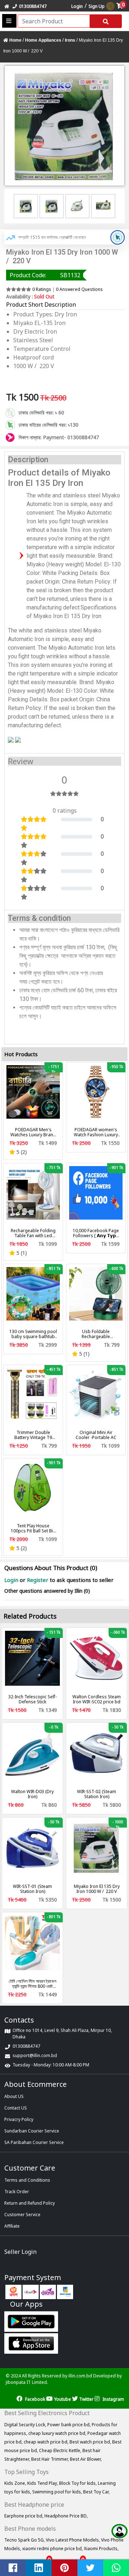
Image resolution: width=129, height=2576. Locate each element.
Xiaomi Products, (101, 2549)
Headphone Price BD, (66, 2516)
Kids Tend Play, (43, 2483)
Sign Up (97, 6)
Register (38, 1580)
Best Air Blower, (86, 2459)
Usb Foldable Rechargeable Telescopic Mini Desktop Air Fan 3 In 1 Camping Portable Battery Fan (96, 1334)
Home (15, 40)
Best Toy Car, (96, 2492)
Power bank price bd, (70, 2425)
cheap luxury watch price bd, (58, 2433)
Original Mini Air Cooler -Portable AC (96, 1435)
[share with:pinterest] (64, 2568)
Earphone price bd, (24, 2516)
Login (77, 6)
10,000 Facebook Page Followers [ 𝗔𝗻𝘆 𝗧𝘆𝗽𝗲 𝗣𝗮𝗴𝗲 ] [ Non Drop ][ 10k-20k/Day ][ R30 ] (96, 1233)
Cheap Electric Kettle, (61, 2450)
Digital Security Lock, (26, 2425)
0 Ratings (42, 289)
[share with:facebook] (13, 2568)
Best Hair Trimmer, (51, 2459)
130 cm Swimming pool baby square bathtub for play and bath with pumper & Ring (33, 1334)
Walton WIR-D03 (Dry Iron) (32, 1794)
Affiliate (12, 2226)
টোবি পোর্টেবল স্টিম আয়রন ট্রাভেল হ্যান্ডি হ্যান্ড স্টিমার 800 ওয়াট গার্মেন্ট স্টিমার (32, 1984)
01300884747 (32, 6)
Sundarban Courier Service (32, 2131)
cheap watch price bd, (47, 2442)
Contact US (16, 2108)
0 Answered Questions (79, 289)
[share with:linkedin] (39, 2568)
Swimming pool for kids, (58, 2492)
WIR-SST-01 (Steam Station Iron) (32, 1889)
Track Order (17, 2192)
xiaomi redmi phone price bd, (53, 2549)
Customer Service (22, 2215)
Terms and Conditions (27, 2180)
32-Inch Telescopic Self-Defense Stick (32, 1699)
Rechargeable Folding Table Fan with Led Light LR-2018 (33, 1233)
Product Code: (28, 275)
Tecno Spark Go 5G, (25, 2540)
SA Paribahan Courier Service (34, 2142)
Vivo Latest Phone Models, (73, 2540)
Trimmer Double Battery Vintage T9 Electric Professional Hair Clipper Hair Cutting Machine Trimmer (33, 1435)
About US (14, 2096)
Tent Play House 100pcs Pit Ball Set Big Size (33, 1528)
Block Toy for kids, (78, 2483)
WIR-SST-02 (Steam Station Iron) (97, 1794)
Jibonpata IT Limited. (27, 2382)
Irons (70, 40)
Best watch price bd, (91, 2442)
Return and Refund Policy (30, 2203)
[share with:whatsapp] (116, 2568)
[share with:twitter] (90, 2568)
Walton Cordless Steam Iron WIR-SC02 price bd (97, 1699)
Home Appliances (43, 40)
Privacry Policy (19, 2119)
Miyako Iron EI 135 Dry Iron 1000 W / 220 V (97, 1889)
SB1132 (70, 275)
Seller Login (20, 2252)
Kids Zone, (16, 2483)
